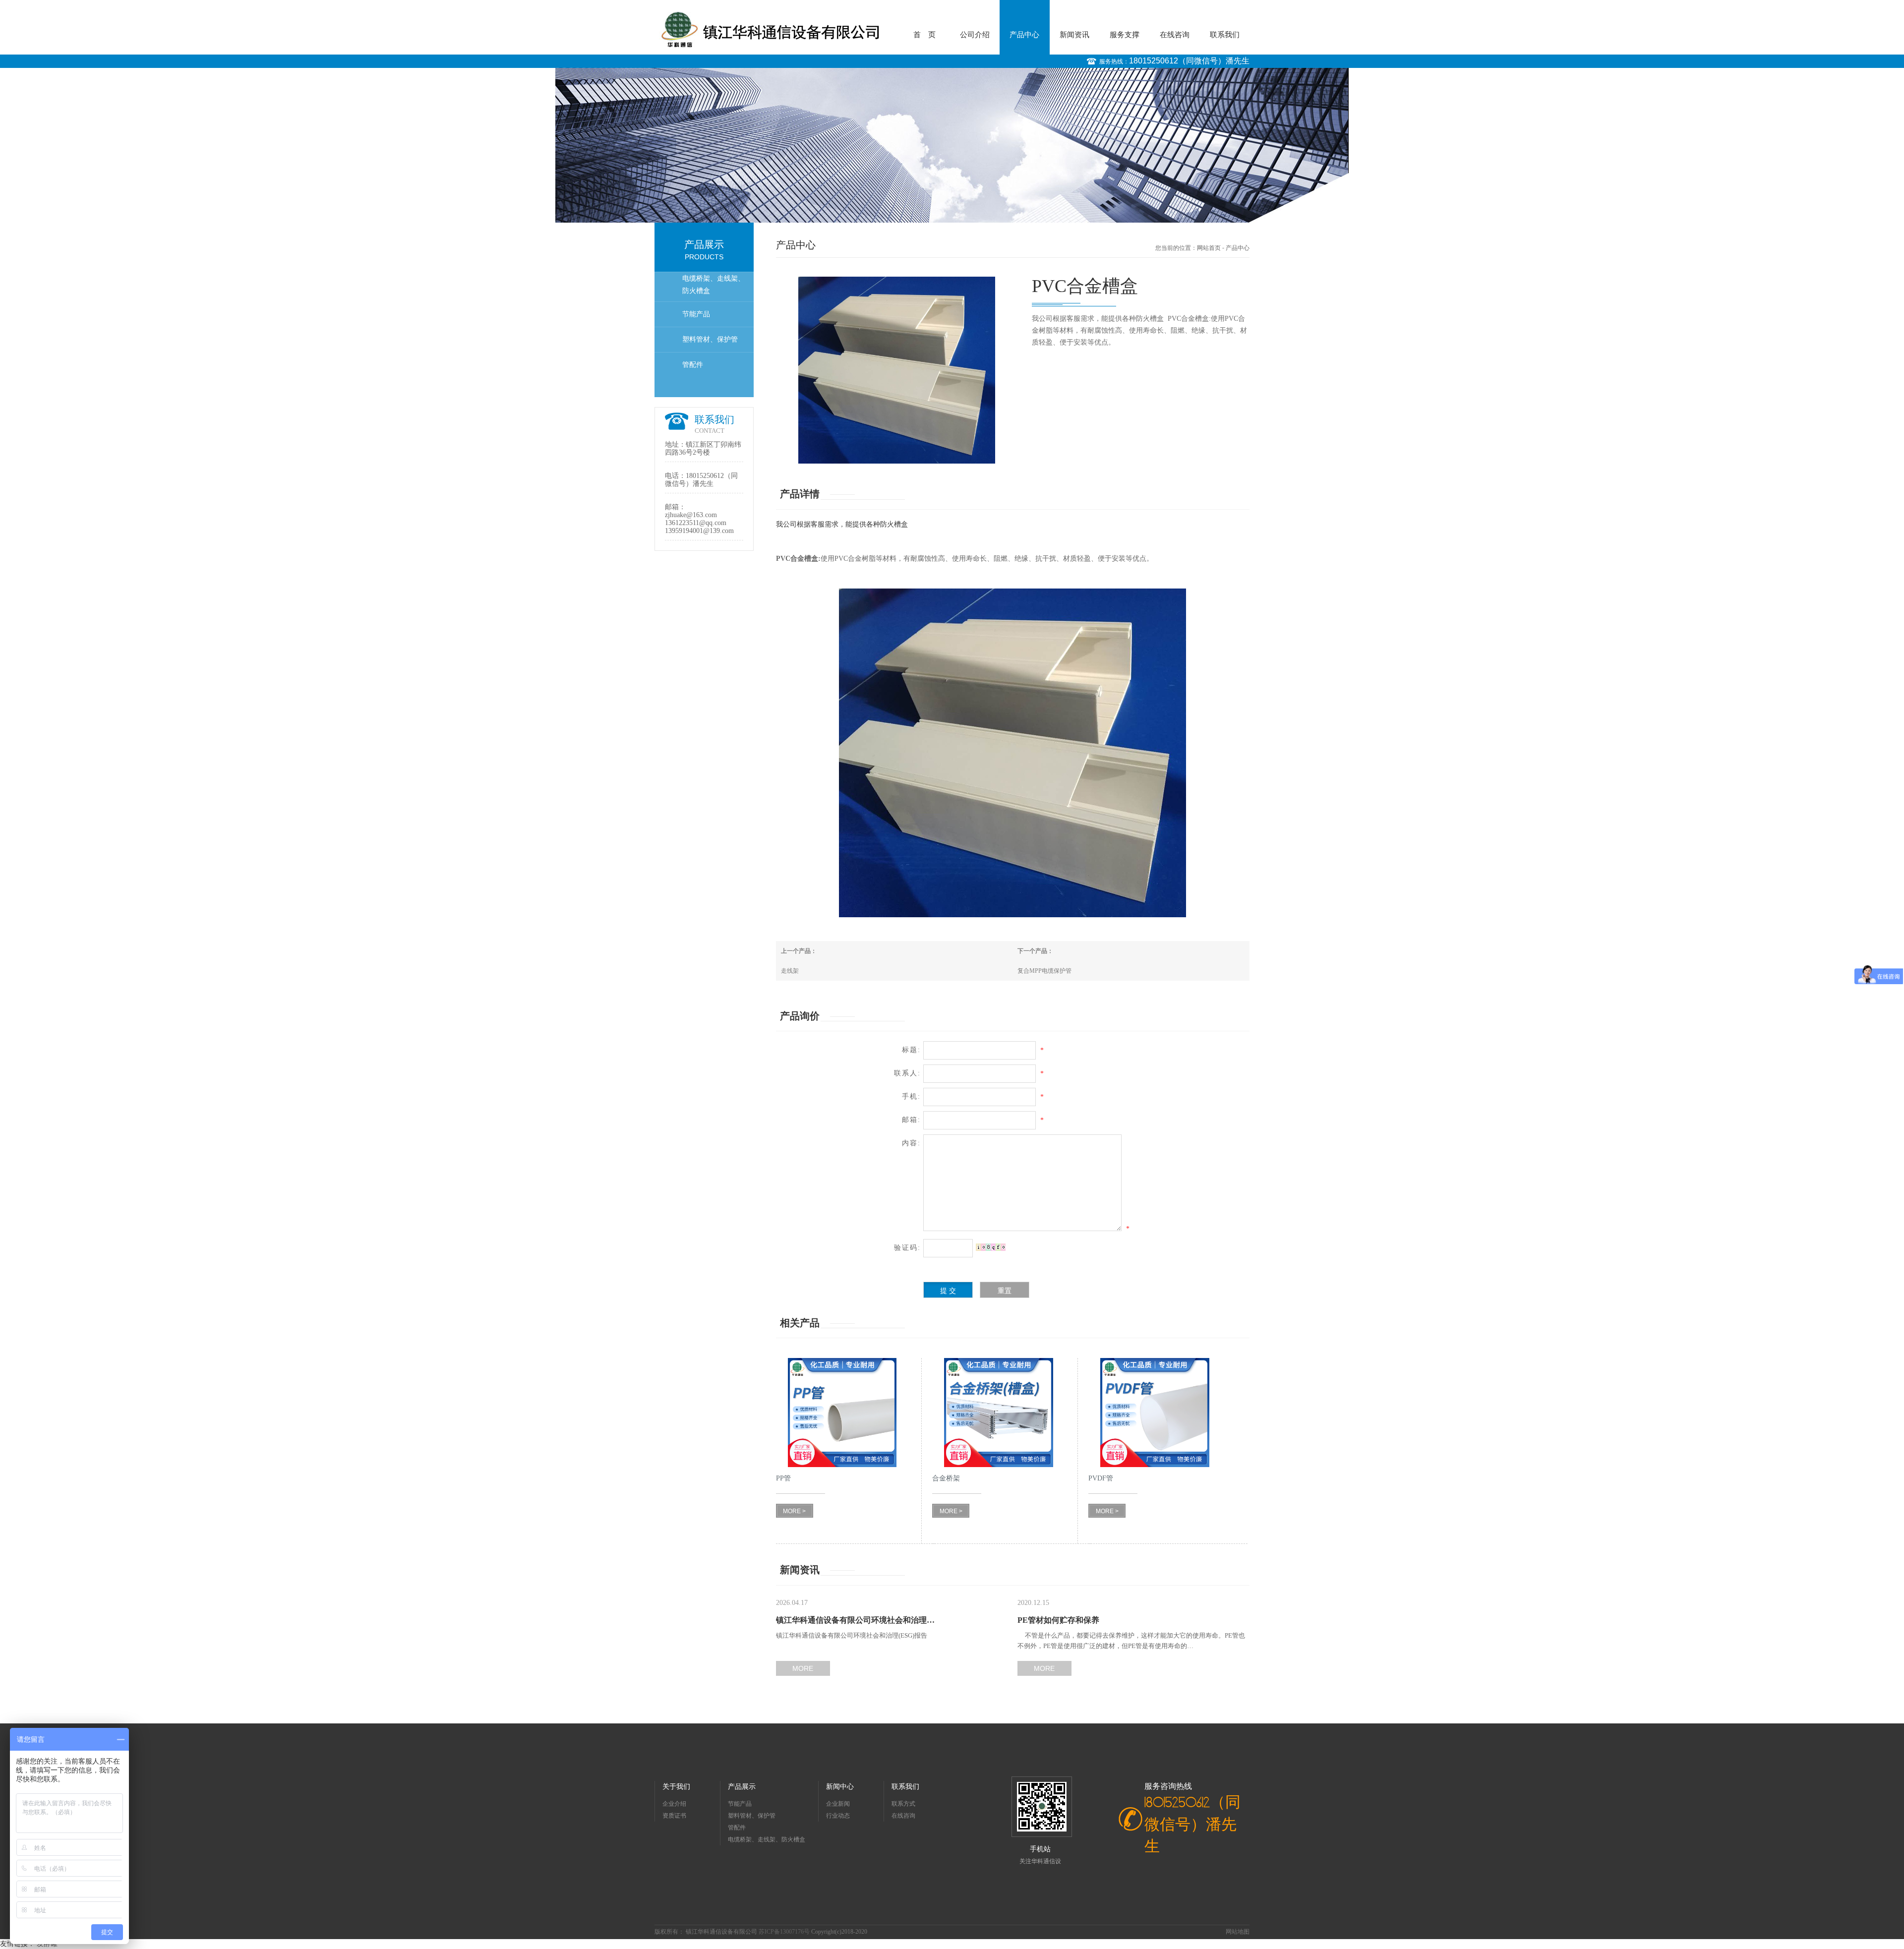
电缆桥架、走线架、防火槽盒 (714, 285)
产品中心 (1024, 35)
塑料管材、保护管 (710, 339)
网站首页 (1209, 248)
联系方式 (903, 1804)
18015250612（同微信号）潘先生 (1189, 61)
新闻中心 (840, 1787)
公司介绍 (975, 35)
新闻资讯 (1074, 35)
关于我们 (676, 1787)
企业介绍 (674, 1804)
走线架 (790, 971)
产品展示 (742, 1787)
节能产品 (696, 314)
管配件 (693, 365)
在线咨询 (1175, 35)
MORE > (794, 1511)
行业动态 (838, 1816)
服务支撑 (1125, 35)
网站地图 (1238, 1932)
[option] (952, 145)
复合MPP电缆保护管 (1044, 971)
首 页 (924, 35)
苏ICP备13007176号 (785, 1932)
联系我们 (1225, 35)
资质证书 (674, 1816)
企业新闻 (838, 1804)
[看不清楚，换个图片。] (991, 1247)
